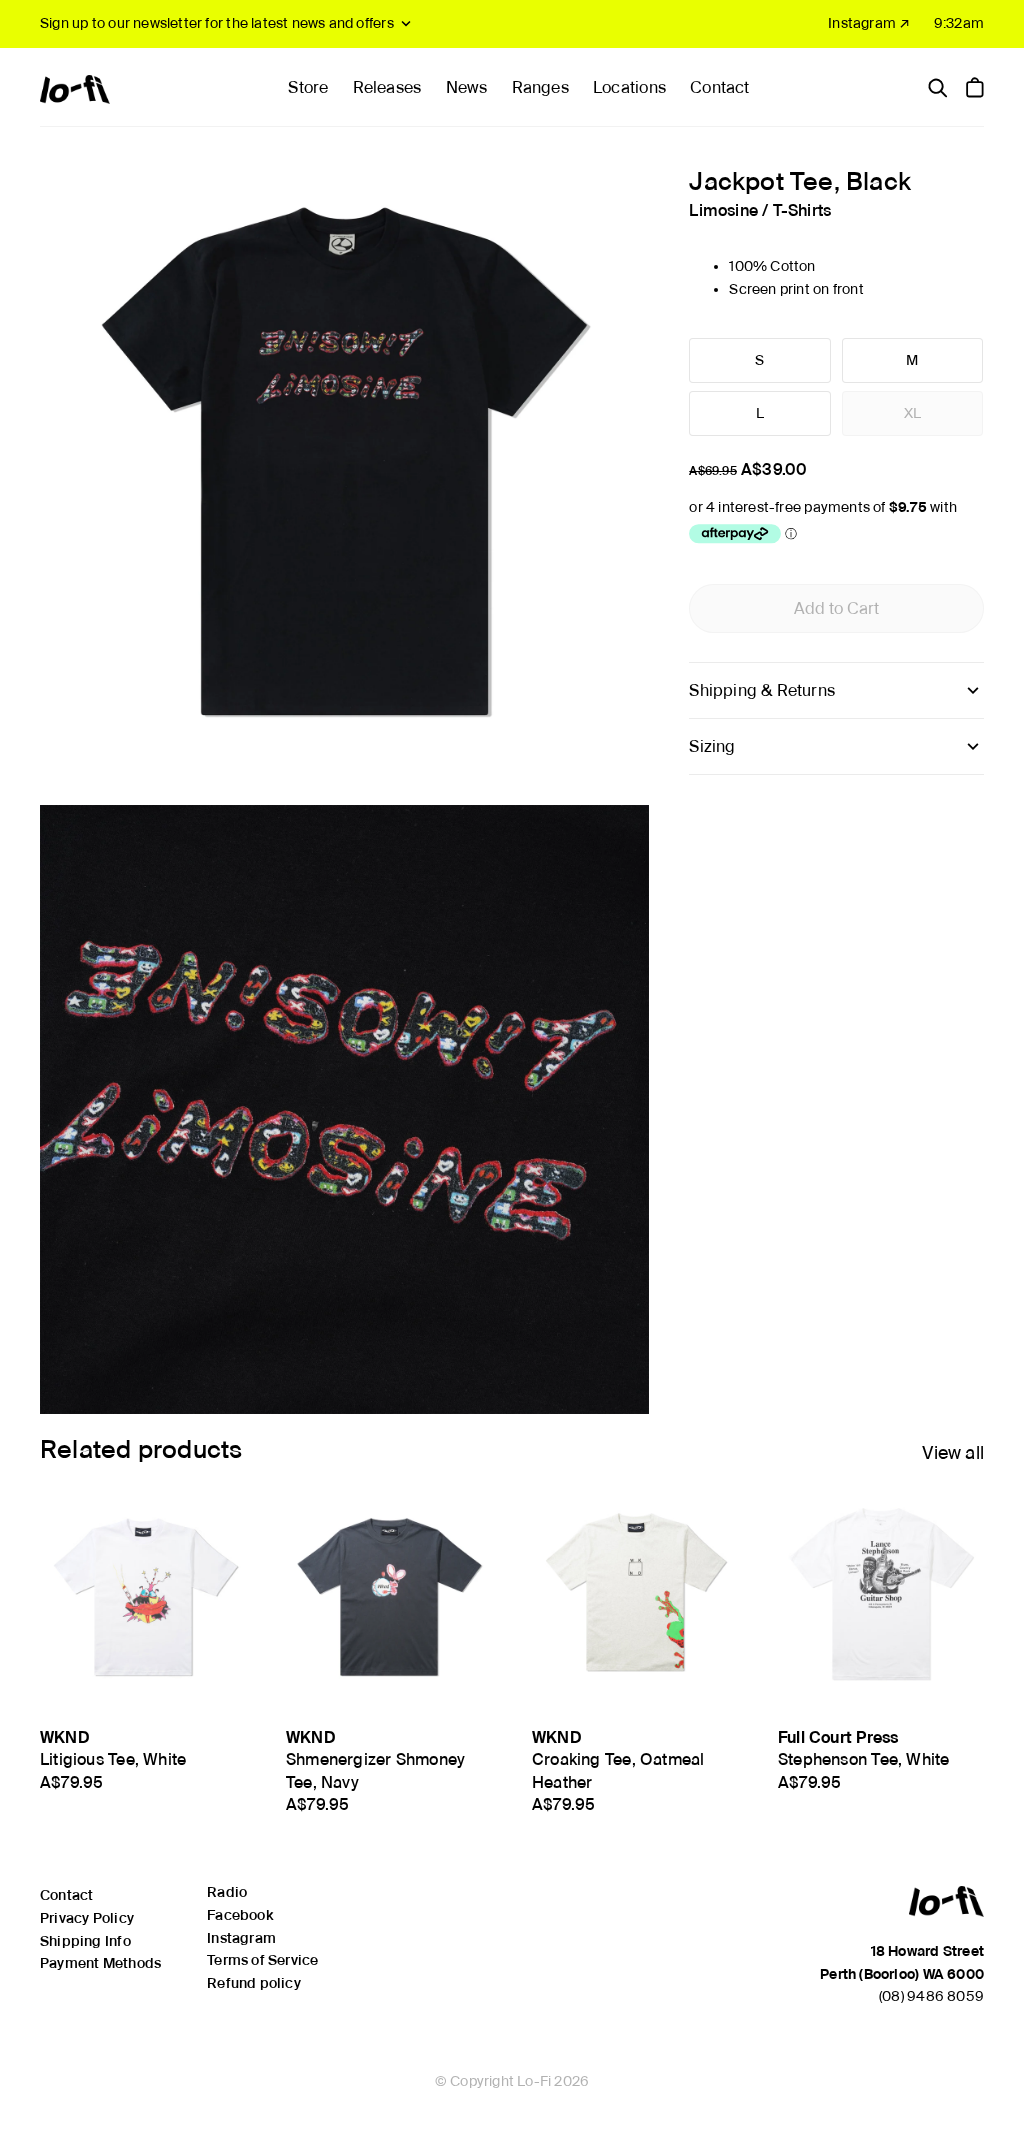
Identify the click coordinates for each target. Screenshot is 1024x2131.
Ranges (540, 87)
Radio (227, 1892)
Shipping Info (85, 1941)
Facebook (240, 1915)
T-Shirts (802, 210)
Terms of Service (262, 1960)
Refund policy (254, 1983)
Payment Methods (100, 1963)
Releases (387, 87)
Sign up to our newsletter (217, 23)
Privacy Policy (87, 1918)
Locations (629, 87)
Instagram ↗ (869, 23)
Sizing (712, 746)
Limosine (723, 210)
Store (308, 87)
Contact (719, 87)
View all (953, 1452)
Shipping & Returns (762, 690)
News (467, 87)
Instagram (241, 1938)
